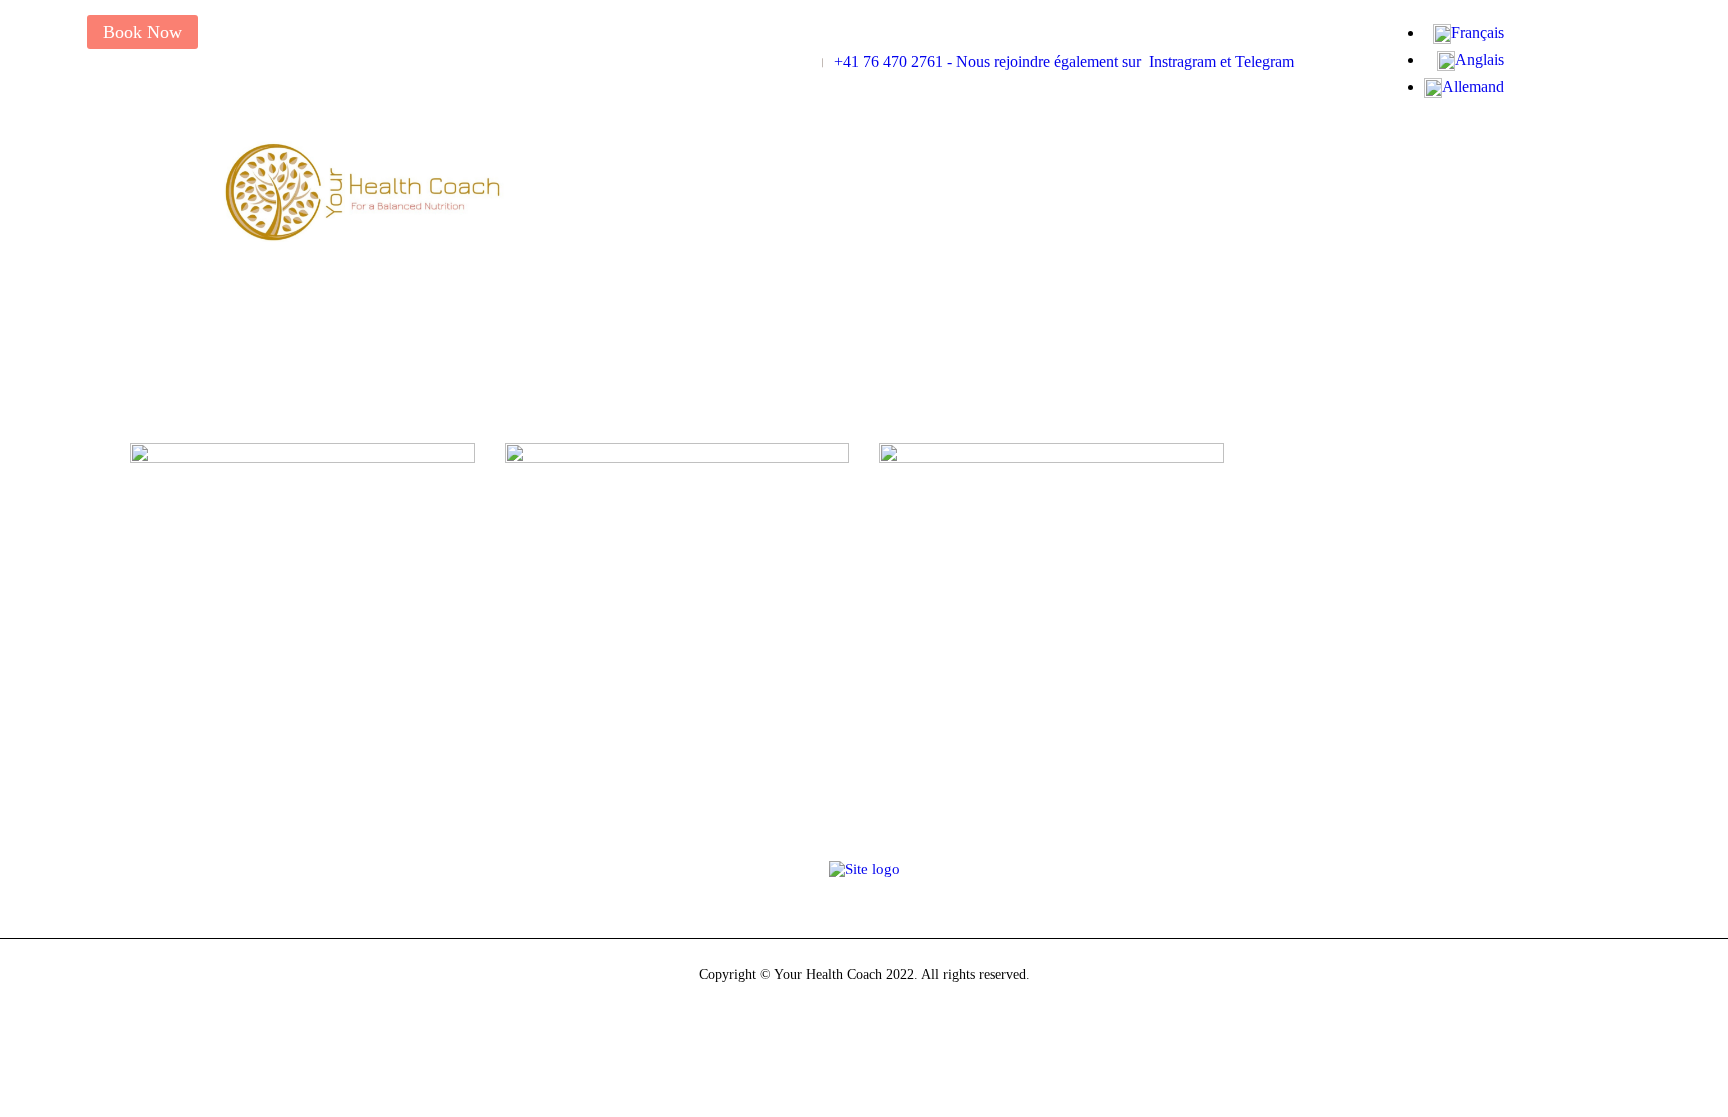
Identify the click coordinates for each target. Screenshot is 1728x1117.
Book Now (142, 32)
